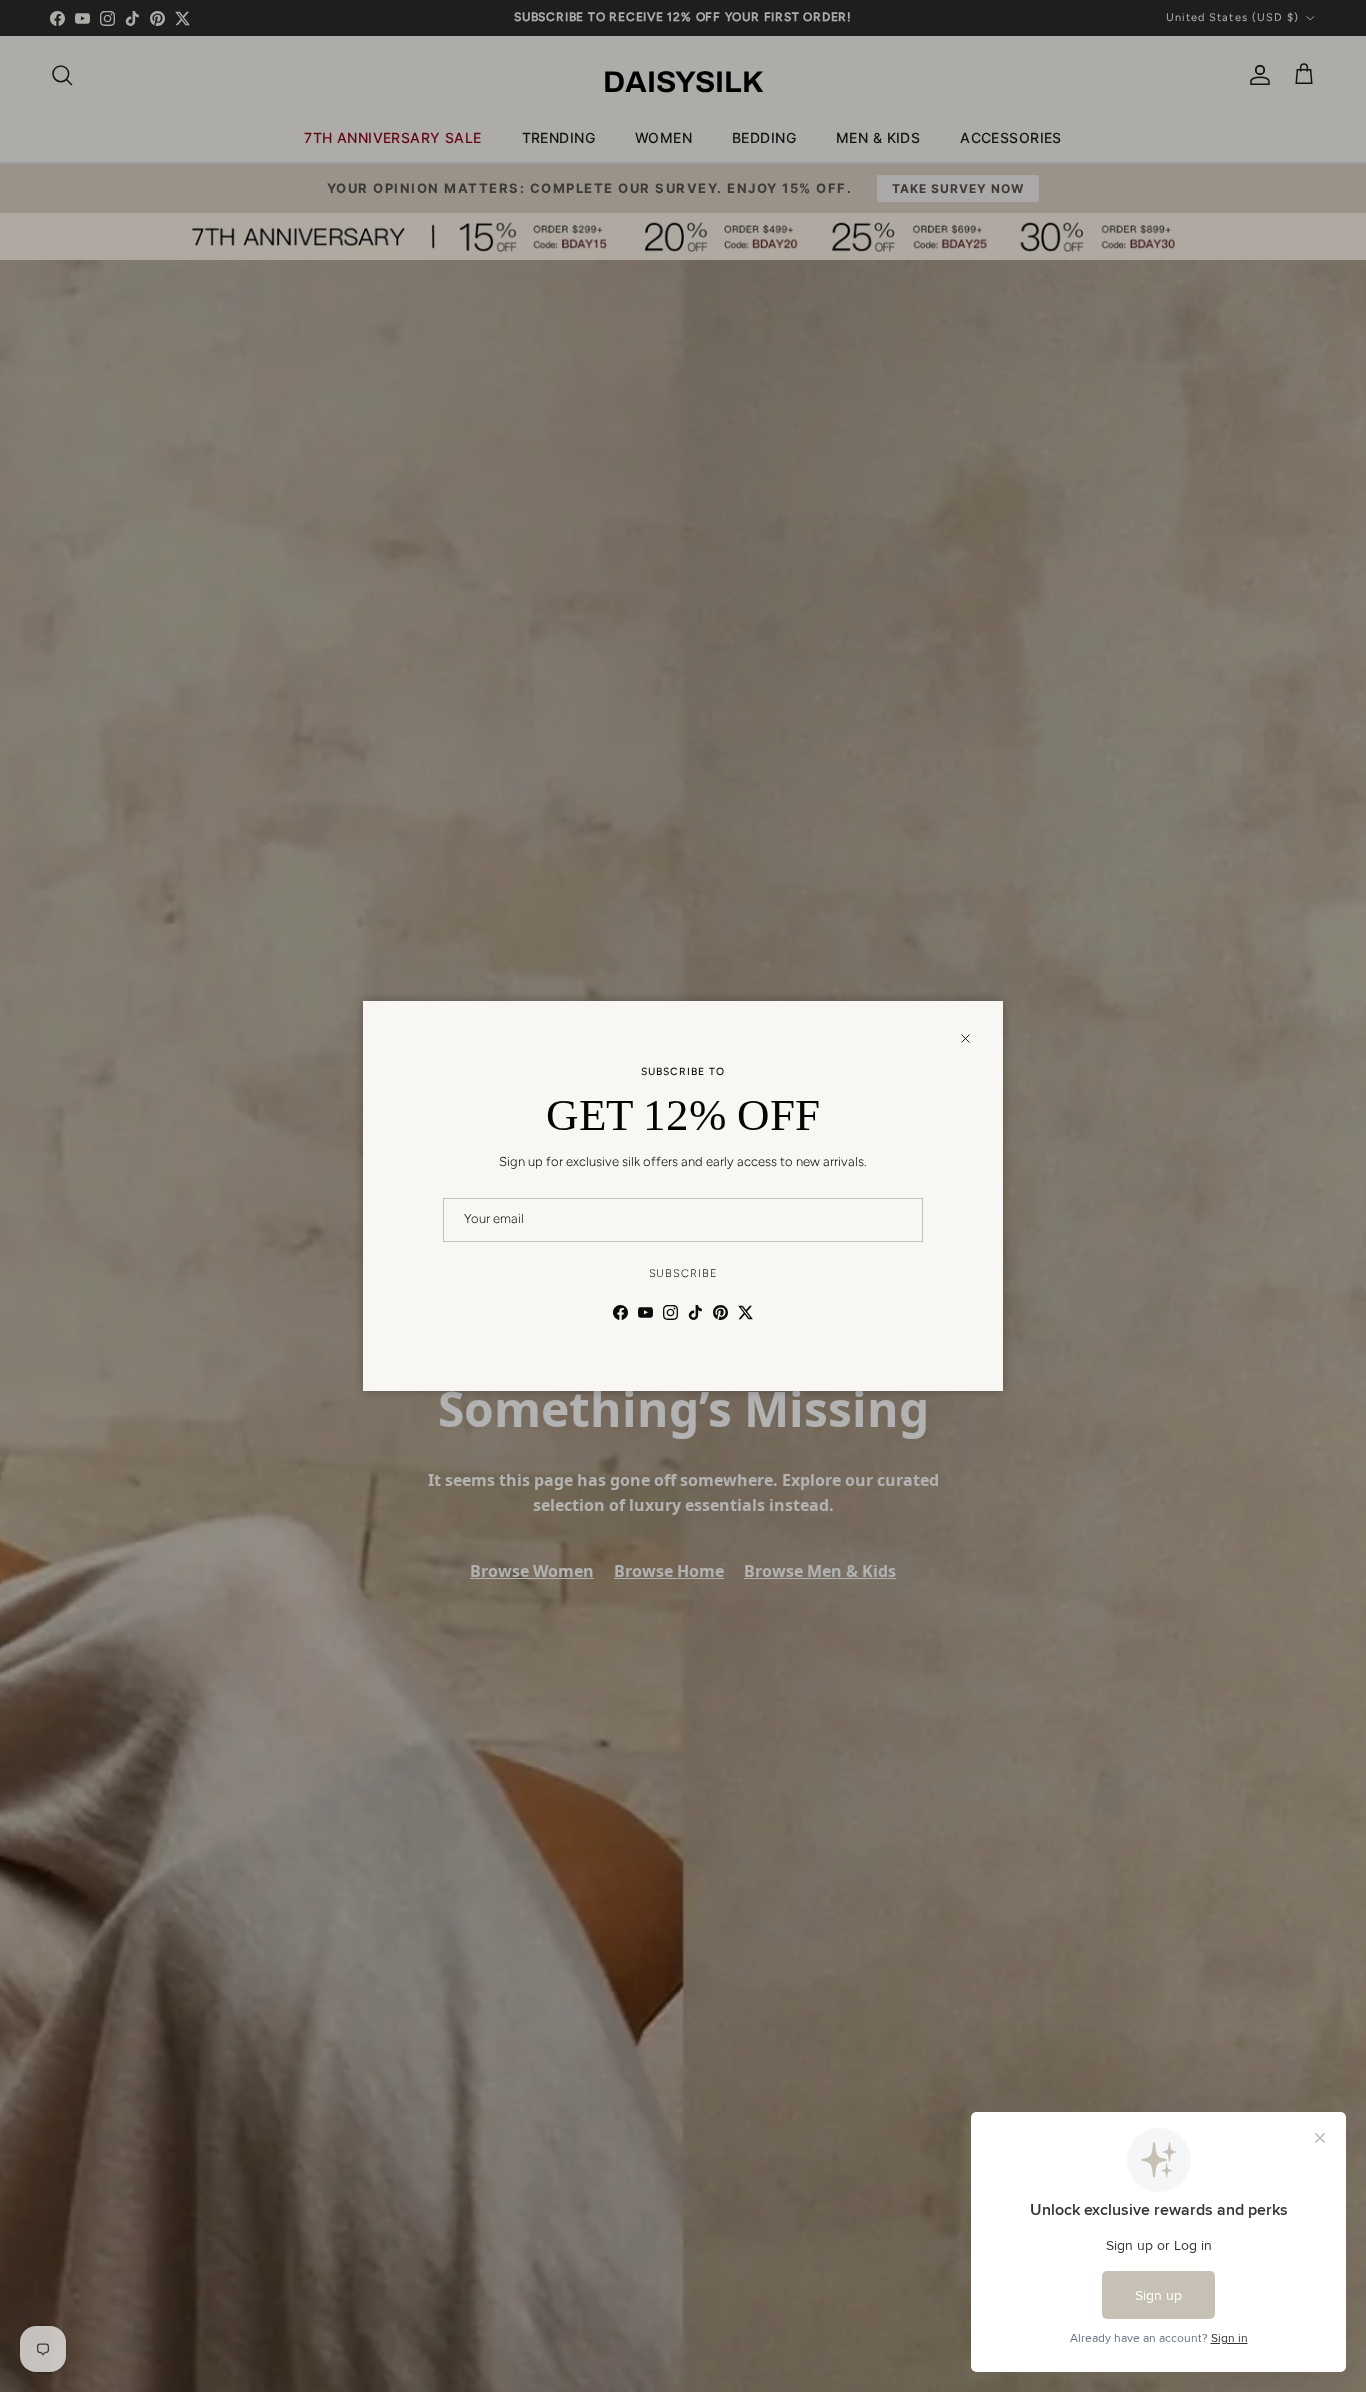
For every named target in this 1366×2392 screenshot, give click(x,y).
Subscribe (683, 1273)
